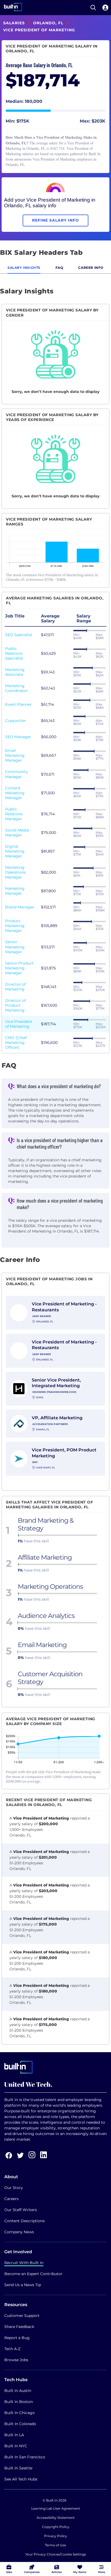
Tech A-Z (12, 2349)
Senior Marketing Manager (15, 947)
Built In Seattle (18, 2468)
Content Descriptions (25, 2221)
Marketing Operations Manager (15, 872)
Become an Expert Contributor (33, 2274)
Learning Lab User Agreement (56, 2508)
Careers (11, 2199)
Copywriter (16, 721)
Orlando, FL (48, 23)
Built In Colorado (20, 2424)
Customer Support (22, 2316)
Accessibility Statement (56, 2518)
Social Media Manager (17, 833)
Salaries (14, 23)
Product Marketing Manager (15, 926)
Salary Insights (24, 268)
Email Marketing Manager (15, 755)
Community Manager (17, 774)
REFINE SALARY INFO (55, 220)
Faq (59, 268)
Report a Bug (17, 2338)
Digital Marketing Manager (15, 851)
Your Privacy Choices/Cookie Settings (56, 2554)
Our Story (14, 2188)
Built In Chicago (20, 2413)
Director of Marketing (15, 987)
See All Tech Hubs (21, 2479)
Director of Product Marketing (15, 1005)
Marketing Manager (15, 891)
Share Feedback (19, 2327)
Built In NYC (16, 2446)
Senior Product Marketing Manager (19, 968)
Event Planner (18, 704)
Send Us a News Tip (23, 2285)
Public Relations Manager (14, 814)
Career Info (91, 268)
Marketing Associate (15, 672)
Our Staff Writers (21, 2210)
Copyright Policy (56, 2527)
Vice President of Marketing (19, 1024)
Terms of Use (55, 2545)
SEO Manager (18, 737)
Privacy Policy (56, 2536)
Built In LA (14, 2435)
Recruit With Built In (24, 2263)
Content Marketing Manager (15, 793)
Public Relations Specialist (14, 653)
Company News (19, 2232)
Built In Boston (19, 2402)
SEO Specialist (19, 635)
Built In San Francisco (25, 2457)
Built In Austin (18, 2391)
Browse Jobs (16, 2360)
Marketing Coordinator (17, 688)
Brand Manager (20, 907)
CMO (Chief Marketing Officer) (16, 1043)
